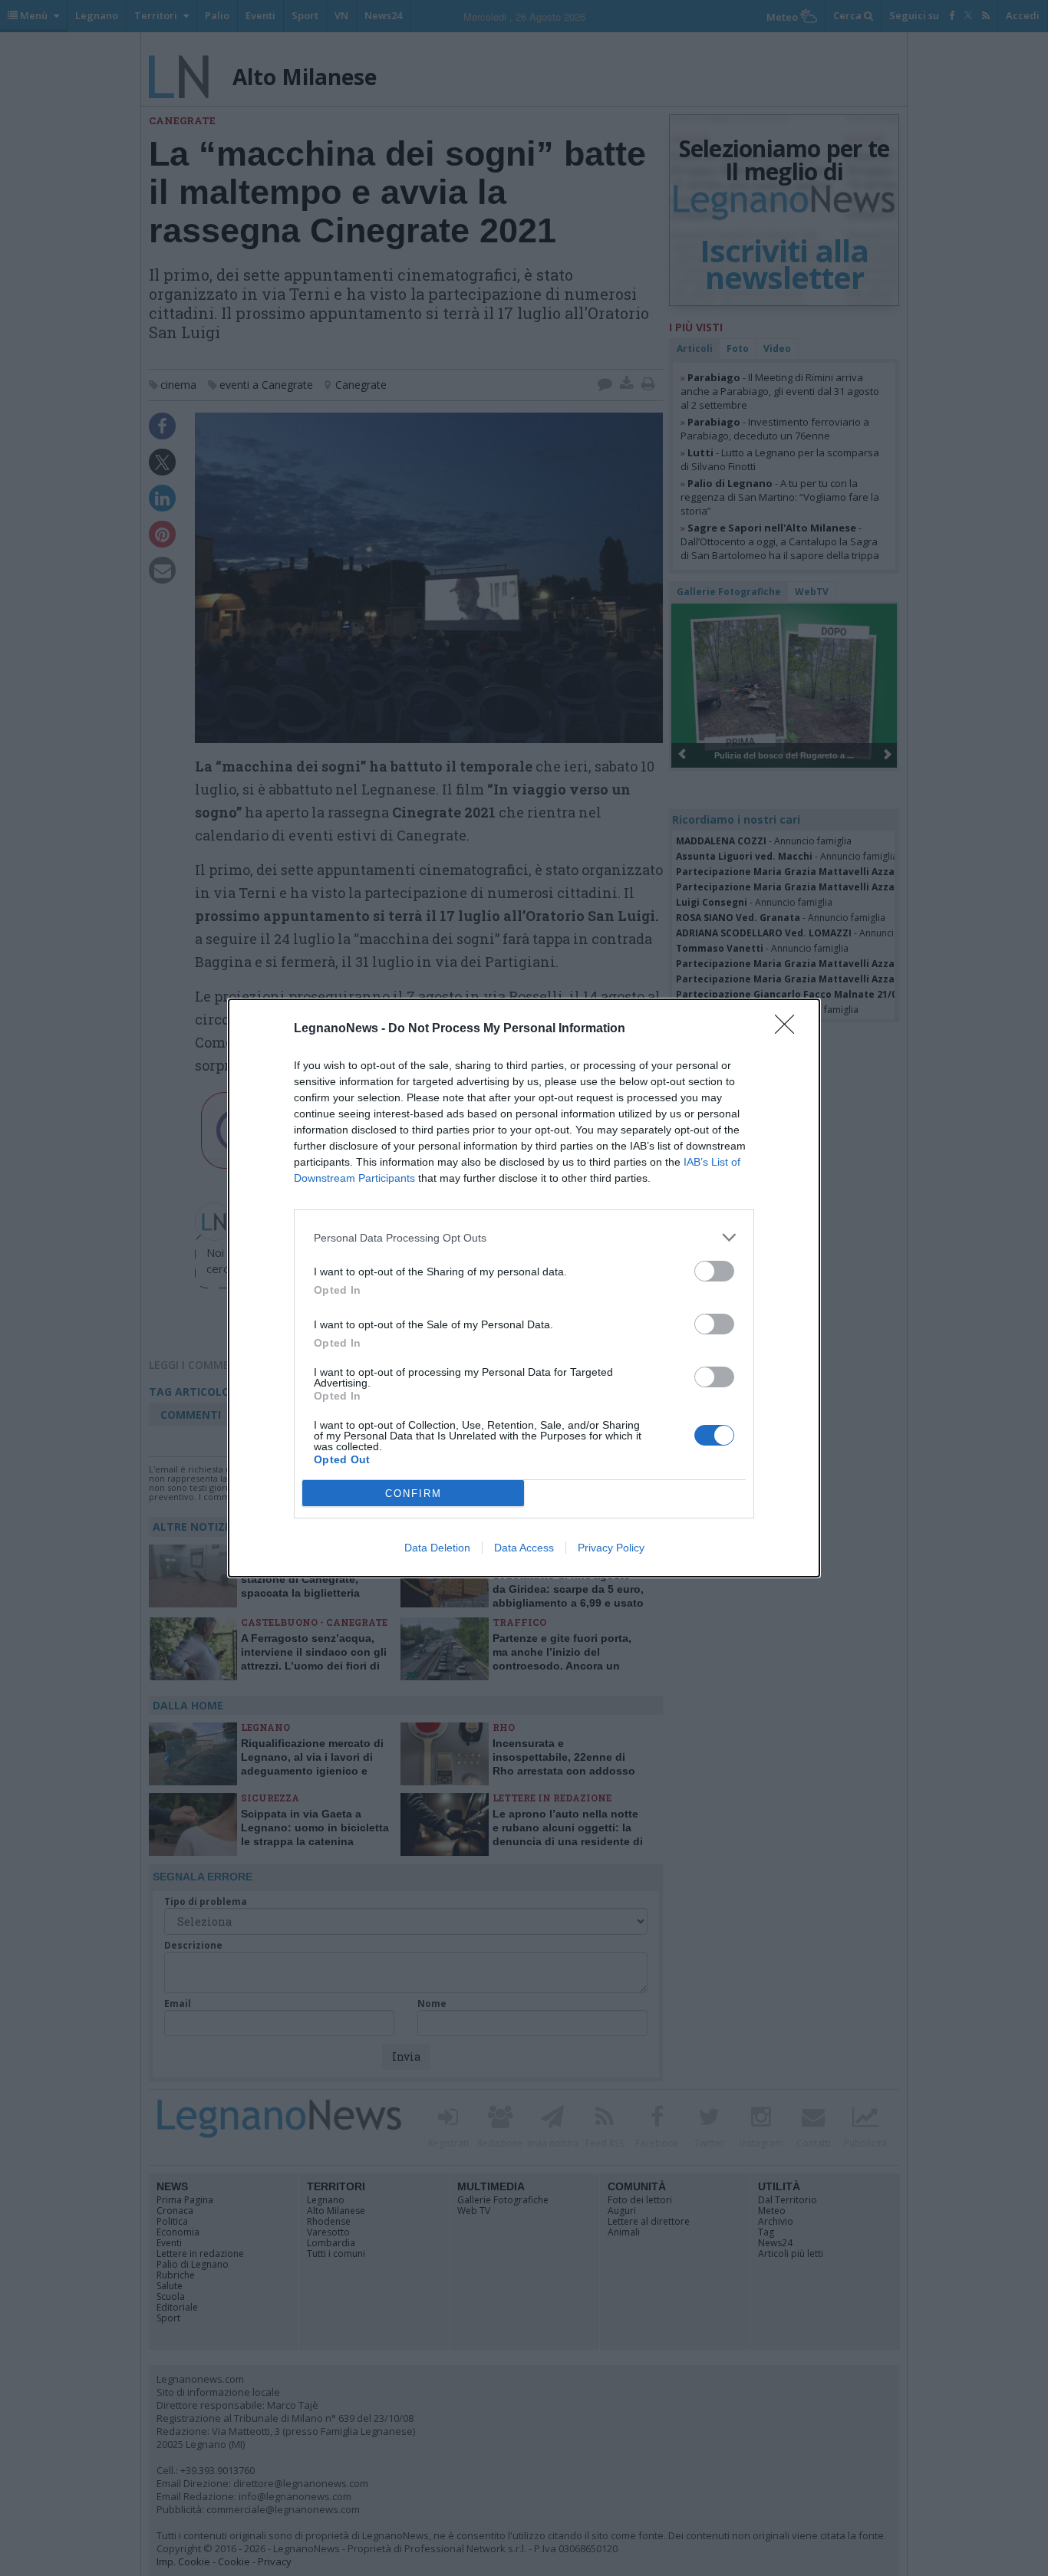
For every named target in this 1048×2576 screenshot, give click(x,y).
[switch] (714, 1271)
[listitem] (524, 1237)
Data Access (524, 1548)
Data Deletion (437, 1548)
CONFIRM (414, 1494)
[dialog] (524, 1288)
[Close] (789, 1029)
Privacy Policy (611, 1548)
